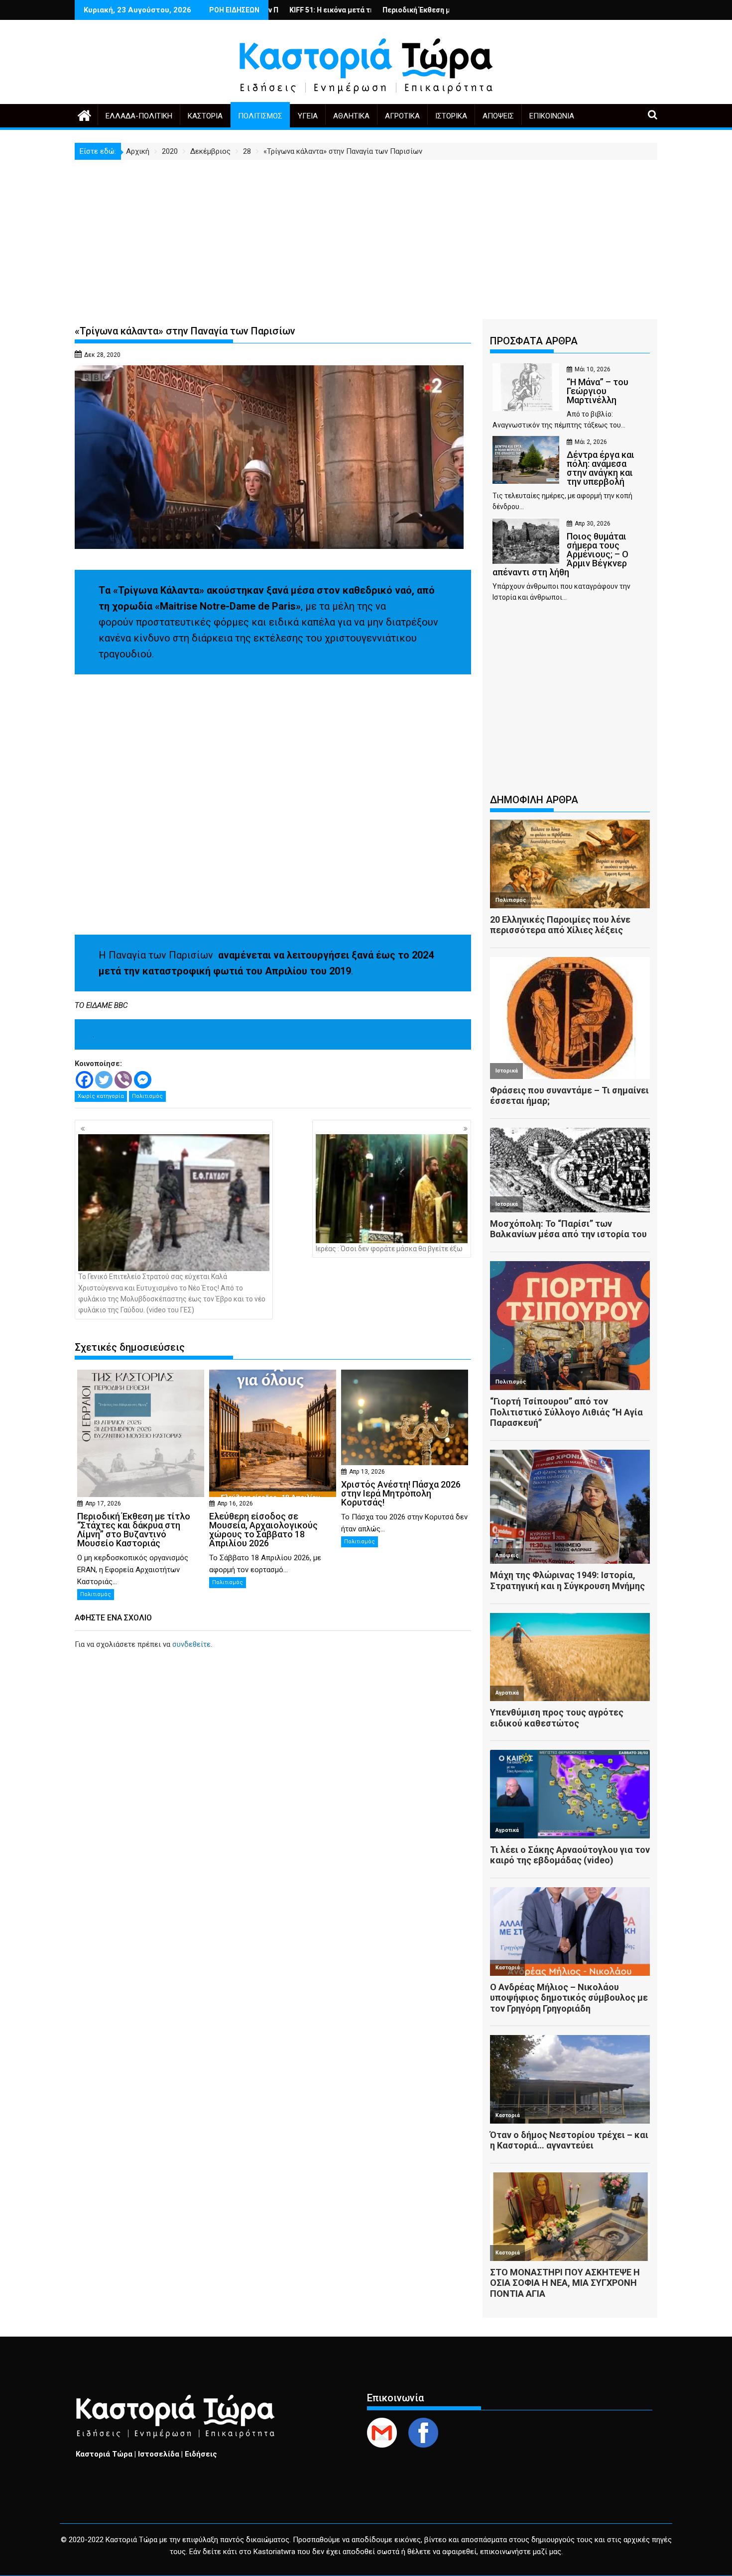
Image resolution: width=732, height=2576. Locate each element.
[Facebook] (84, 1080)
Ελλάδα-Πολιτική (139, 116)
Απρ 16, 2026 (235, 1503)
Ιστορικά (451, 116)
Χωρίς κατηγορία (101, 1096)
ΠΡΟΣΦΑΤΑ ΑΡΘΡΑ (534, 341)
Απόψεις (498, 116)
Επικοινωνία (552, 116)
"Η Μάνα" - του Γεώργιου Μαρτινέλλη (424, 10)
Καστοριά (205, 116)
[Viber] (123, 1080)
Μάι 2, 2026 (591, 442)
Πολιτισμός (260, 116)
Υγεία (308, 116)
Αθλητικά (351, 116)
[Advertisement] (366, 234)
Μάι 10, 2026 (593, 369)
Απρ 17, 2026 (103, 1503)
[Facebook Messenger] (143, 1080)
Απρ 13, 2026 (367, 1472)
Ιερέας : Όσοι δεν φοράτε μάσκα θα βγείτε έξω (389, 1249)
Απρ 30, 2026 (593, 524)
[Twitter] (104, 1080)
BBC (121, 1005)
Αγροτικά (402, 116)
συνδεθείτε (191, 1644)
